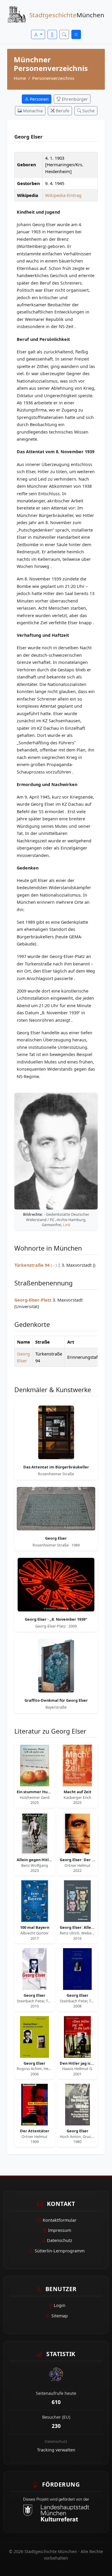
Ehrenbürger (74, 99)
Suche (88, 111)
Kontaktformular (60, 2220)
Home (20, 78)
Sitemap (60, 2316)
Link (67, 1225)
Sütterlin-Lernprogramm (60, 2251)
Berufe (62, 111)
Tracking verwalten (56, 2450)
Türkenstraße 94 (32, 1265)
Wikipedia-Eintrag (63, 195)
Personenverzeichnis (53, 78)
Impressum (60, 2230)
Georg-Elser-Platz (33, 1300)
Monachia (32, 111)
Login (60, 2305)
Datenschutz (60, 2240)
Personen (39, 99)
